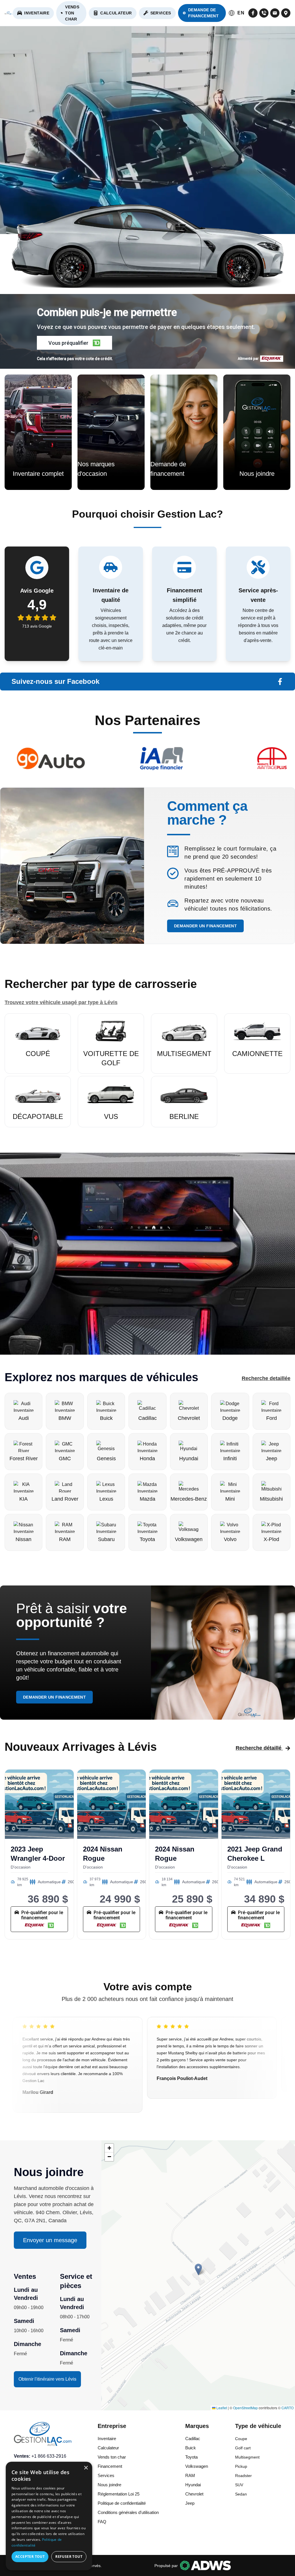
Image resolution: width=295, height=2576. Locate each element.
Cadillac (193, 2439)
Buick (191, 2448)
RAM (190, 2475)
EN (241, 13)
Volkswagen (197, 2466)
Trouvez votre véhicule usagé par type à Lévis (61, 1002)
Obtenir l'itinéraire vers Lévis (47, 2379)
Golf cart (243, 2448)
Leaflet (221, 2408)
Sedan (241, 2494)
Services (161, 13)
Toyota (191, 2457)
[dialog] (49, 2516)
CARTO (288, 2408)
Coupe (241, 2439)
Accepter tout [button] (30, 2557)
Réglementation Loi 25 (119, 2494)
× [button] (86, 2468)
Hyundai (193, 2485)
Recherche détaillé (259, 1748)
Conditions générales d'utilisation (128, 2512)
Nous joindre (109, 2485)
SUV (239, 2485)
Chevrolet (194, 2494)
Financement (110, 2466)
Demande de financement (203, 13)
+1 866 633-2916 (49, 2456)
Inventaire (37, 13)
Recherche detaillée (266, 1378)
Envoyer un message (50, 2240)
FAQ (102, 2522)
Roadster (243, 2476)
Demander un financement (205, 926)
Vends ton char (72, 13)
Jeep (190, 2503)
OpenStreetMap (245, 2408)
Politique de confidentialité (122, 2503)
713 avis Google (37, 626)
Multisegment (247, 2457)
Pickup (241, 2466)
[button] (74, 343)
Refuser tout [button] (69, 2557)
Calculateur (116, 13)
